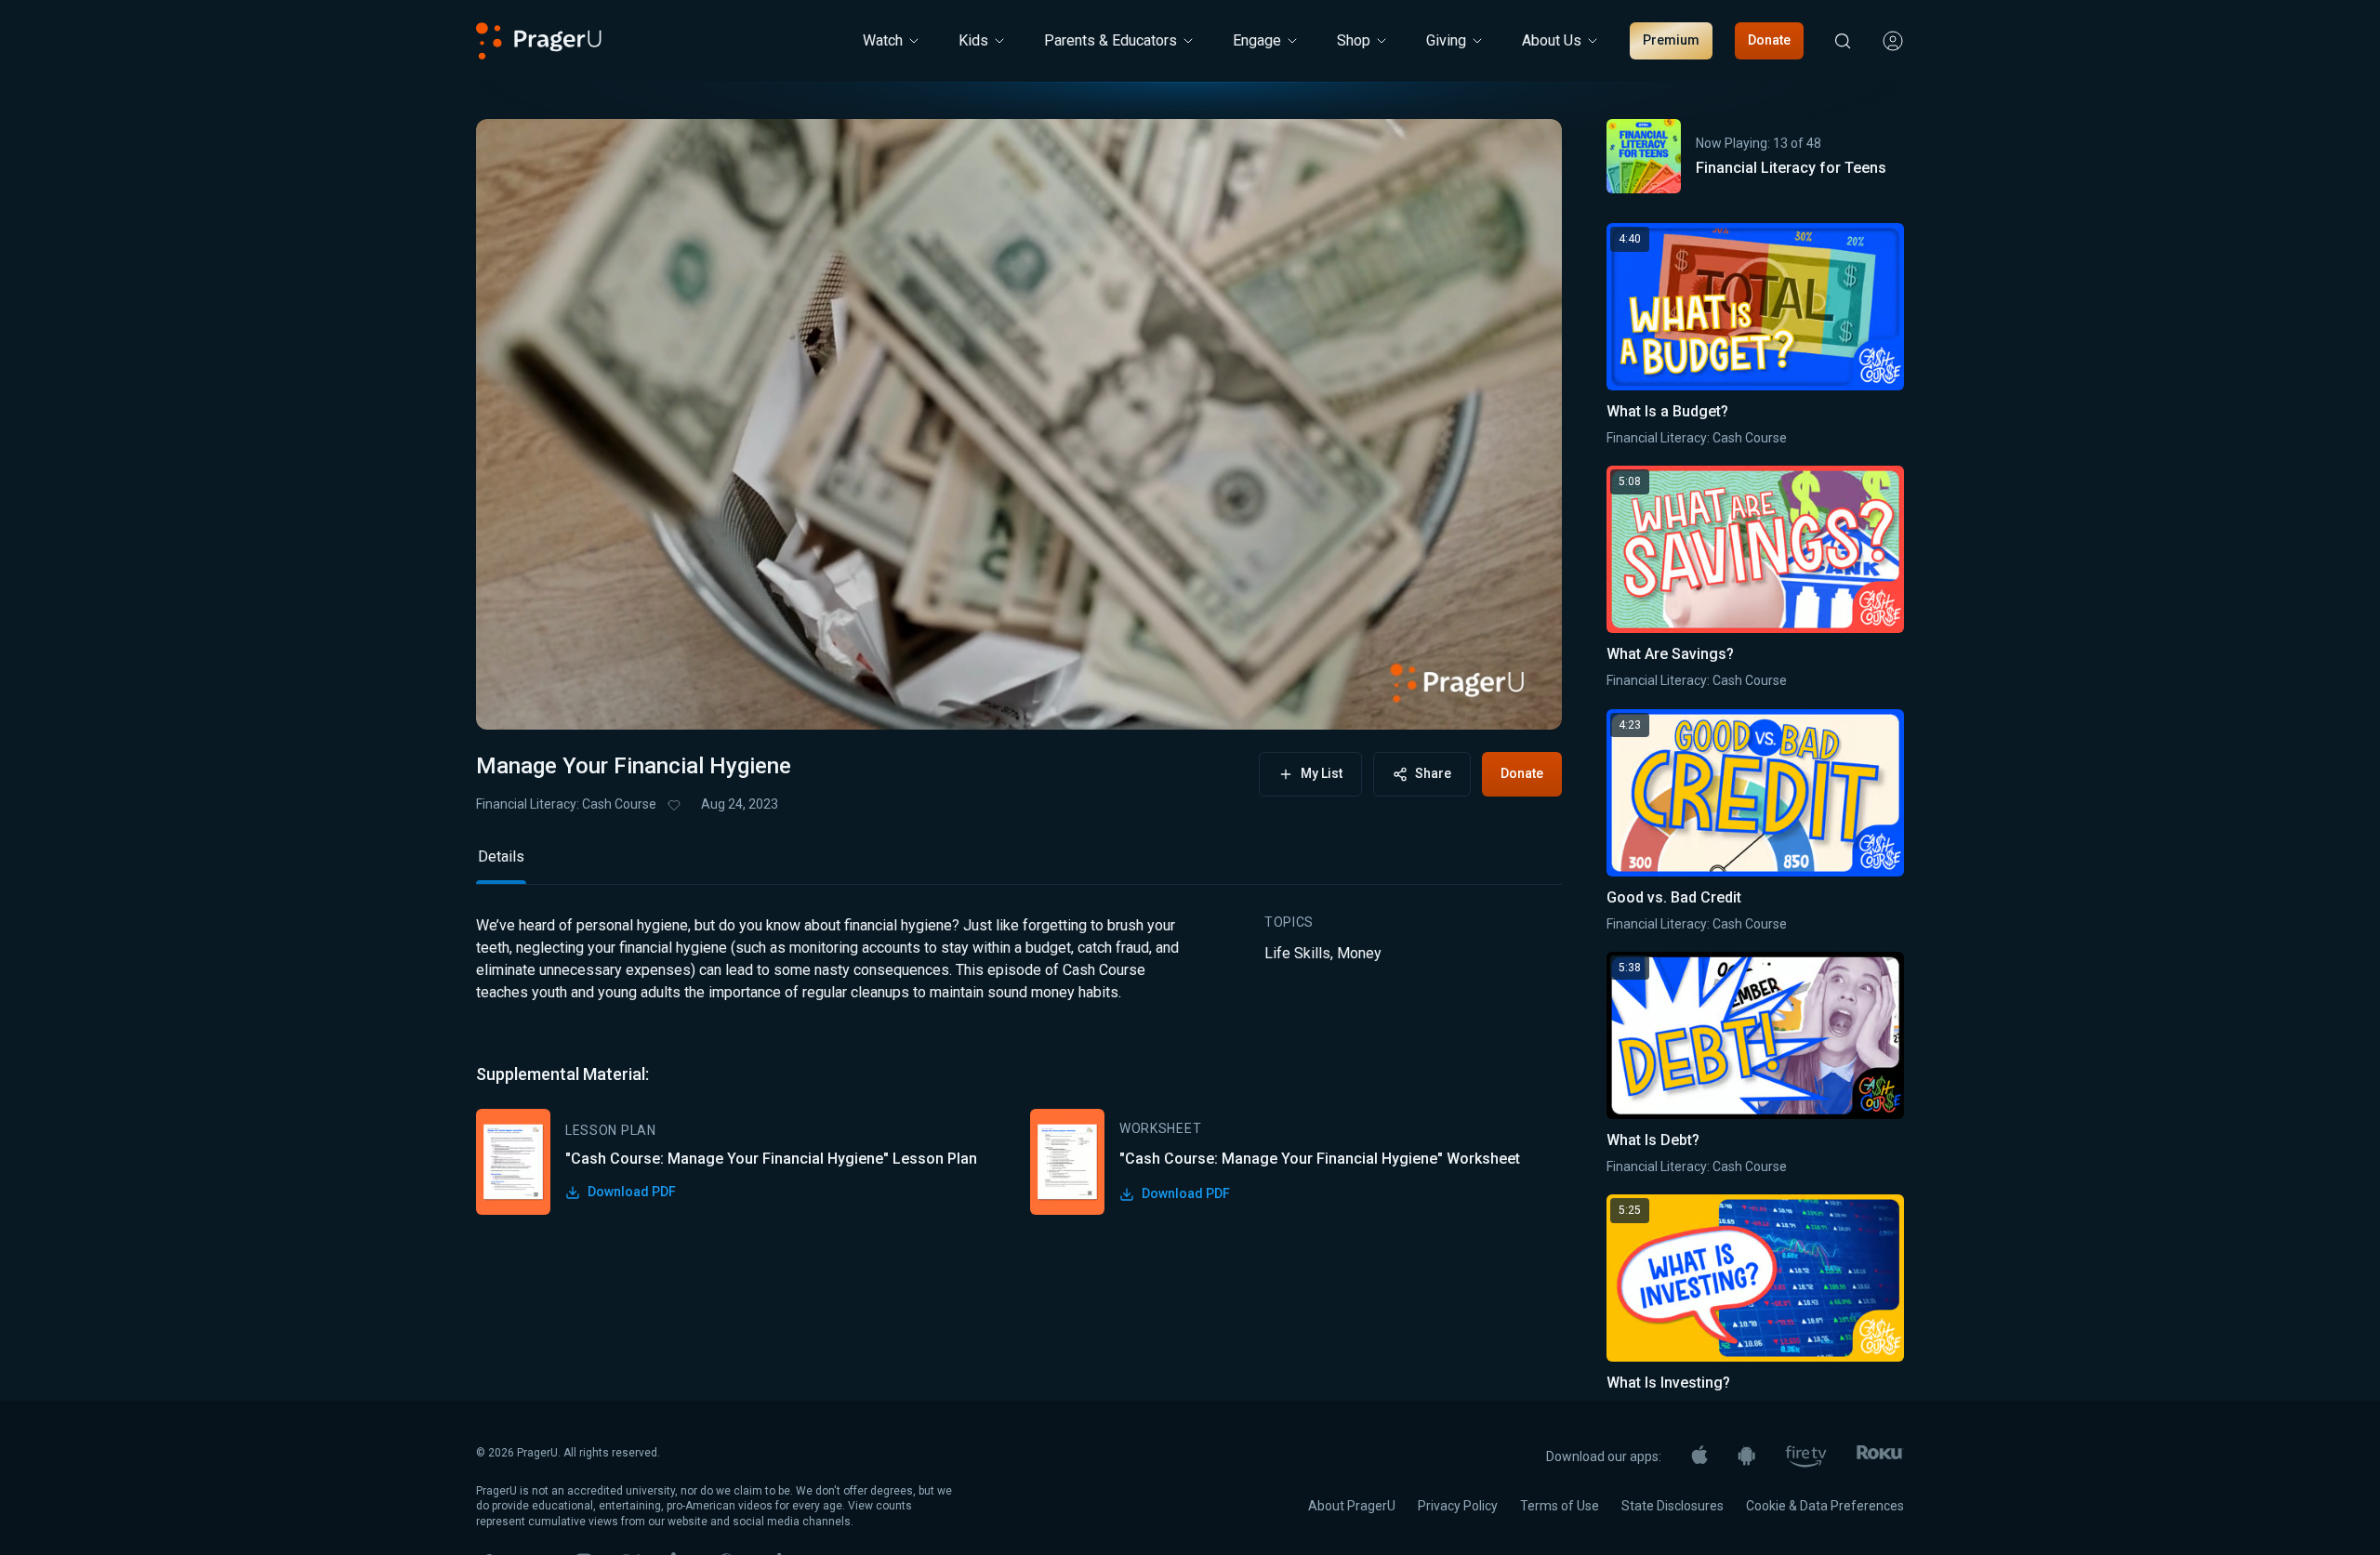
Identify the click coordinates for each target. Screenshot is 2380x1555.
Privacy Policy (1458, 1506)
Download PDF (632, 1192)
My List (1322, 773)
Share (1433, 773)
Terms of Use (1560, 1506)
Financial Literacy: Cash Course (566, 804)
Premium (1671, 40)
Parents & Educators (1111, 40)
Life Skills (1297, 953)
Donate (1769, 40)
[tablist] (1019, 865)
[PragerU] (539, 41)
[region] (1019, 424)
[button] (513, 698)
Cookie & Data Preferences (1825, 1506)
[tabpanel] (1019, 1065)
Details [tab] (501, 857)
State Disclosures (1673, 1506)
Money (1359, 953)
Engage (1257, 40)
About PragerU (1352, 1506)
